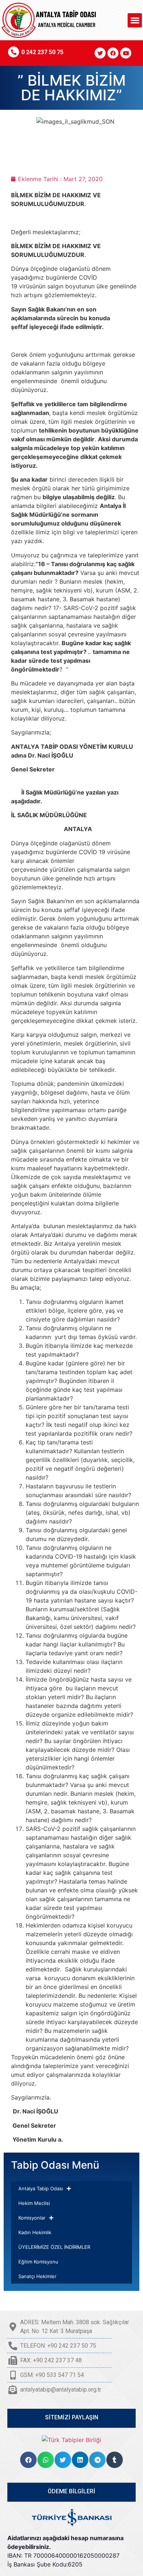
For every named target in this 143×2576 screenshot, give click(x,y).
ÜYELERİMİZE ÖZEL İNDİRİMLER (54, 2247)
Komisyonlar (32, 2218)
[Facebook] (113, 53)
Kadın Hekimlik (35, 2232)
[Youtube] (126, 53)
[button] (135, 20)
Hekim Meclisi (34, 2203)
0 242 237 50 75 (42, 52)
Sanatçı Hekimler (37, 2276)
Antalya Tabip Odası (41, 2188)
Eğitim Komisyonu (38, 2262)
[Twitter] (100, 53)
